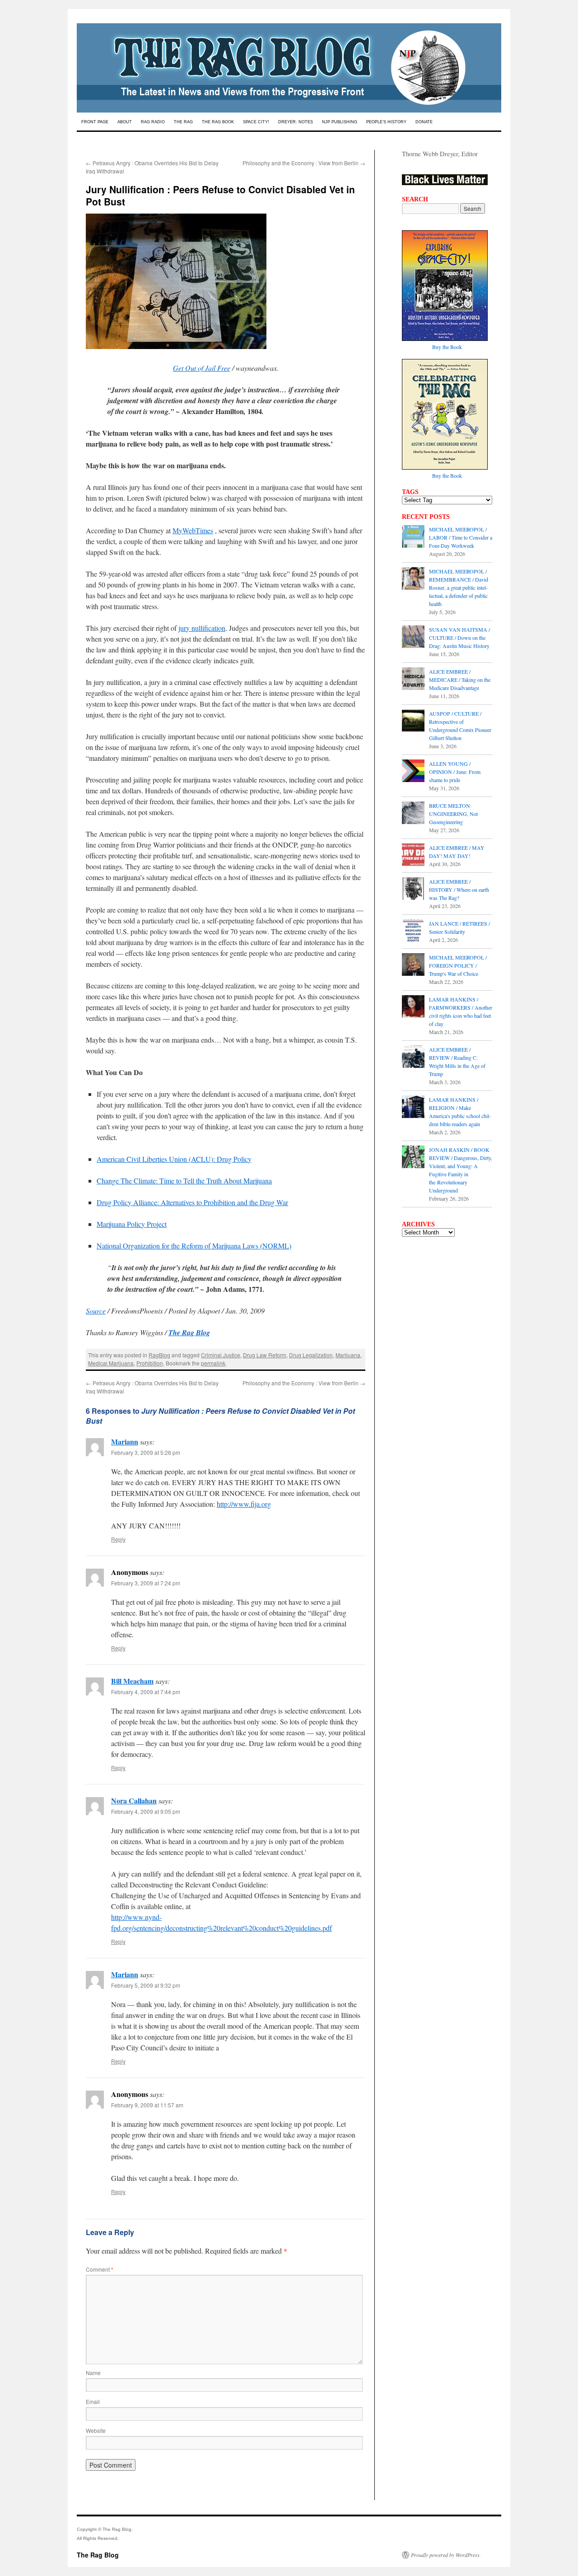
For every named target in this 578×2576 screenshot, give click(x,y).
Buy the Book (447, 347)
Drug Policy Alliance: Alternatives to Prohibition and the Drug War (192, 1202)
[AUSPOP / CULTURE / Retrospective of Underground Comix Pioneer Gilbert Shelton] (413, 722)
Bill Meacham (132, 1681)
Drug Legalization (311, 1355)
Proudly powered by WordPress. (446, 2555)
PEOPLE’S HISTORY (386, 122)
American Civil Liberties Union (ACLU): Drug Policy (174, 1159)
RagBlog (159, 1355)
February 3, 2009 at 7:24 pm (146, 1583)
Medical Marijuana (111, 1363)
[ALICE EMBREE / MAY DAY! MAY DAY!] (413, 856)
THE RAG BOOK (218, 122)
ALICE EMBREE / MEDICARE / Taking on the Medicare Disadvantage (460, 680)
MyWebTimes (193, 530)
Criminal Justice (221, 1355)
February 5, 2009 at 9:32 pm (146, 1985)
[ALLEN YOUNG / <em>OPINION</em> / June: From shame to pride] (413, 772)
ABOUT (125, 122)
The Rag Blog (98, 2555)
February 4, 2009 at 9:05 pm (146, 1811)
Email (93, 2401)
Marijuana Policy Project (132, 1224)
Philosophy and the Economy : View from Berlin (304, 163)
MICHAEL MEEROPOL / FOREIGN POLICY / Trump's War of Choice (458, 965)
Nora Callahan (134, 1800)
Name (93, 2373)
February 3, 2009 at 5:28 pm (146, 1452)
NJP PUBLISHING (340, 122)
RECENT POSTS (426, 517)
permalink (213, 1363)
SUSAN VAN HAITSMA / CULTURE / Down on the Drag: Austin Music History (459, 638)
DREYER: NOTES (296, 122)
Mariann (125, 1442)
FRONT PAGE (95, 122)
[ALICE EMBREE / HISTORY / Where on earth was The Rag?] (413, 890)
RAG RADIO (153, 122)
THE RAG (183, 122)
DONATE (424, 122)
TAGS (410, 492)
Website (96, 2430)
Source (96, 1311)
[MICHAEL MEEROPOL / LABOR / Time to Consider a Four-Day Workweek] (413, 537)
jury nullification (202, 628)
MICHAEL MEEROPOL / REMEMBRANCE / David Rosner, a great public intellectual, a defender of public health (459, 587)
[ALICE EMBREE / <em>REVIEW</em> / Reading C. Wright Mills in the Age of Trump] (413, 1057)
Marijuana (348, 1355)
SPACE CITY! (256, 122)
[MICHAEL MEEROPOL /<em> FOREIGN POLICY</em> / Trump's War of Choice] (413, 965)
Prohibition (150, 1363)
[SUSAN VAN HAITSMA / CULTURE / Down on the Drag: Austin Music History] (413, 638)
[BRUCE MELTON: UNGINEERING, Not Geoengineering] (413, 814)
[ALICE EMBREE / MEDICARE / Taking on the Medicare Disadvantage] (413, 680)
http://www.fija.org (244, 1504)
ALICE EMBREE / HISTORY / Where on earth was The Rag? (459, 890)
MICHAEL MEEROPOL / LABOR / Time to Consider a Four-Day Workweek (461, 537)
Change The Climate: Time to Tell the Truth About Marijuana (184, 1181)
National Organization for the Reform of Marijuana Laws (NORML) (194, 1246)
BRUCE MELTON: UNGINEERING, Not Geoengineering (453, 814)
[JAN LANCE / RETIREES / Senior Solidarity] (413, 932)
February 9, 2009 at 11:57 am (147, 2105)
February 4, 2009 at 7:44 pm (146, 1692)
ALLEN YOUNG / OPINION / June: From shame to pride (455, 772)
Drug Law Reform (265, 1355)
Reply (118, 1539)
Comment (100, 2269)
